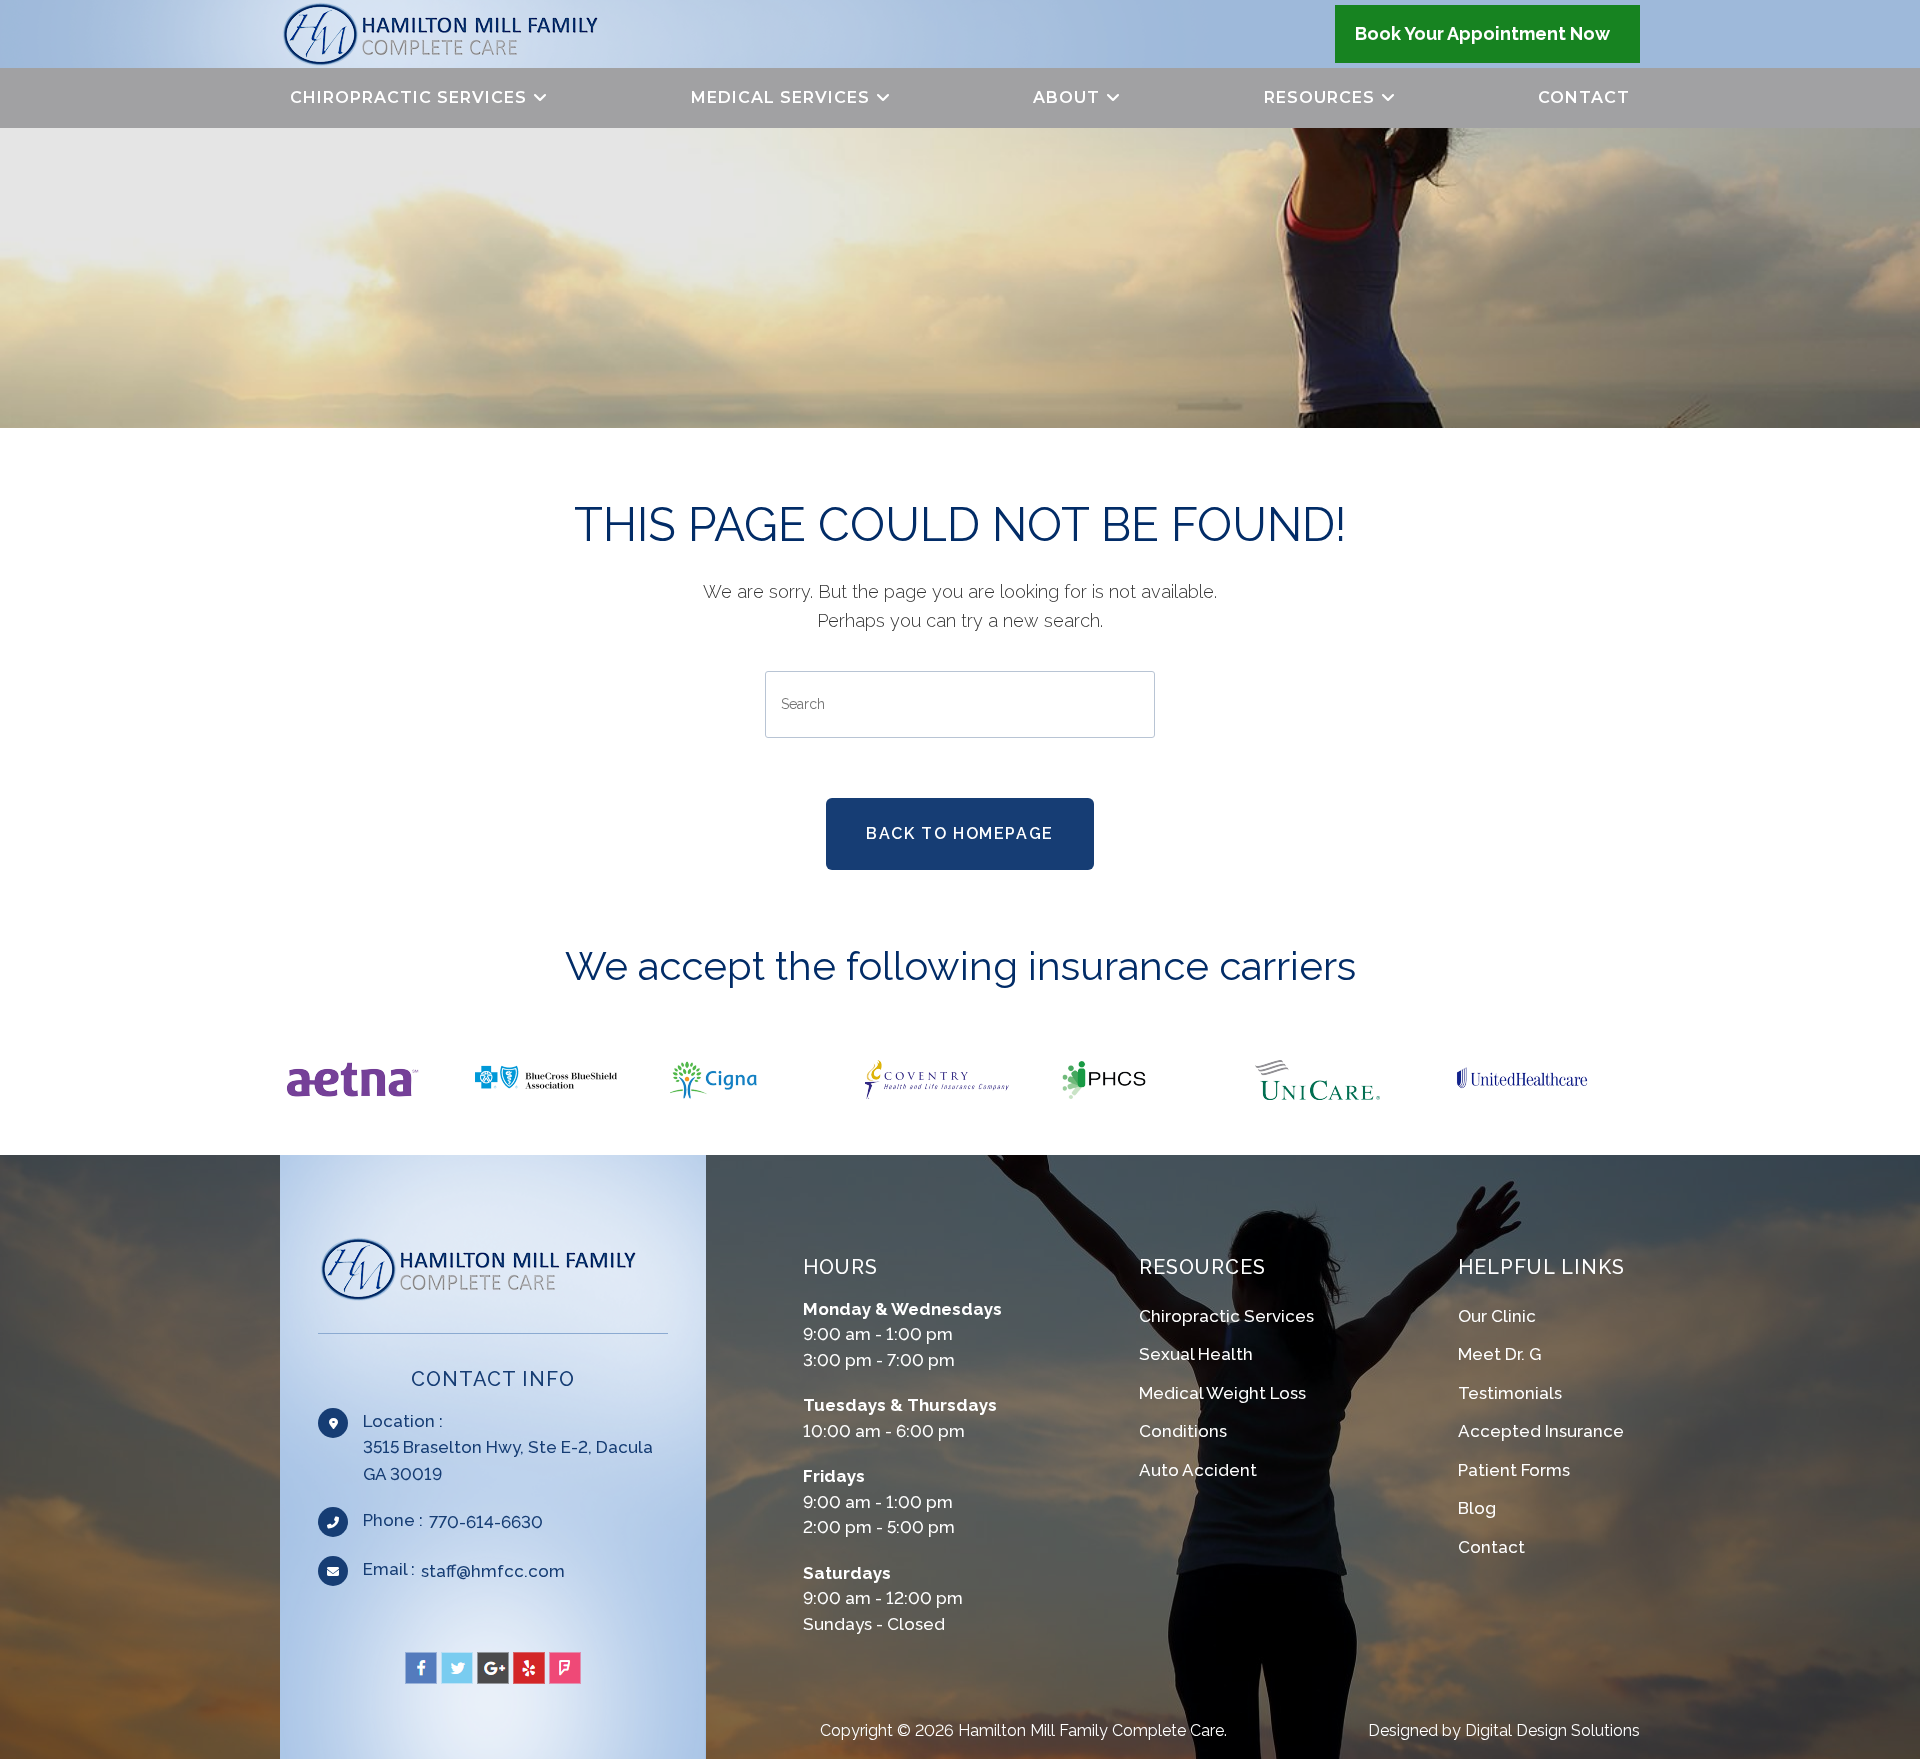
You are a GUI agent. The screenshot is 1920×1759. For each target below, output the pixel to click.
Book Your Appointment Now (1482, 33)
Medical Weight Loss (1222, 1393)
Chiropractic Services (1226, 1316)
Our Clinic (1497, 1316)
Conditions (1183, 1431)
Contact (1491, 1547)
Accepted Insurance (1541, 1431)
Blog (1477, 1508)
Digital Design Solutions (1552, 1730)
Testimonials (1510, 1393)
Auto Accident (1198, 1470)
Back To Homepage (960, 833)
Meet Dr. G (1499, 1354)
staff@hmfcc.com (493, 1571)
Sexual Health (1196, 1354)
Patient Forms (1514, 1470)
